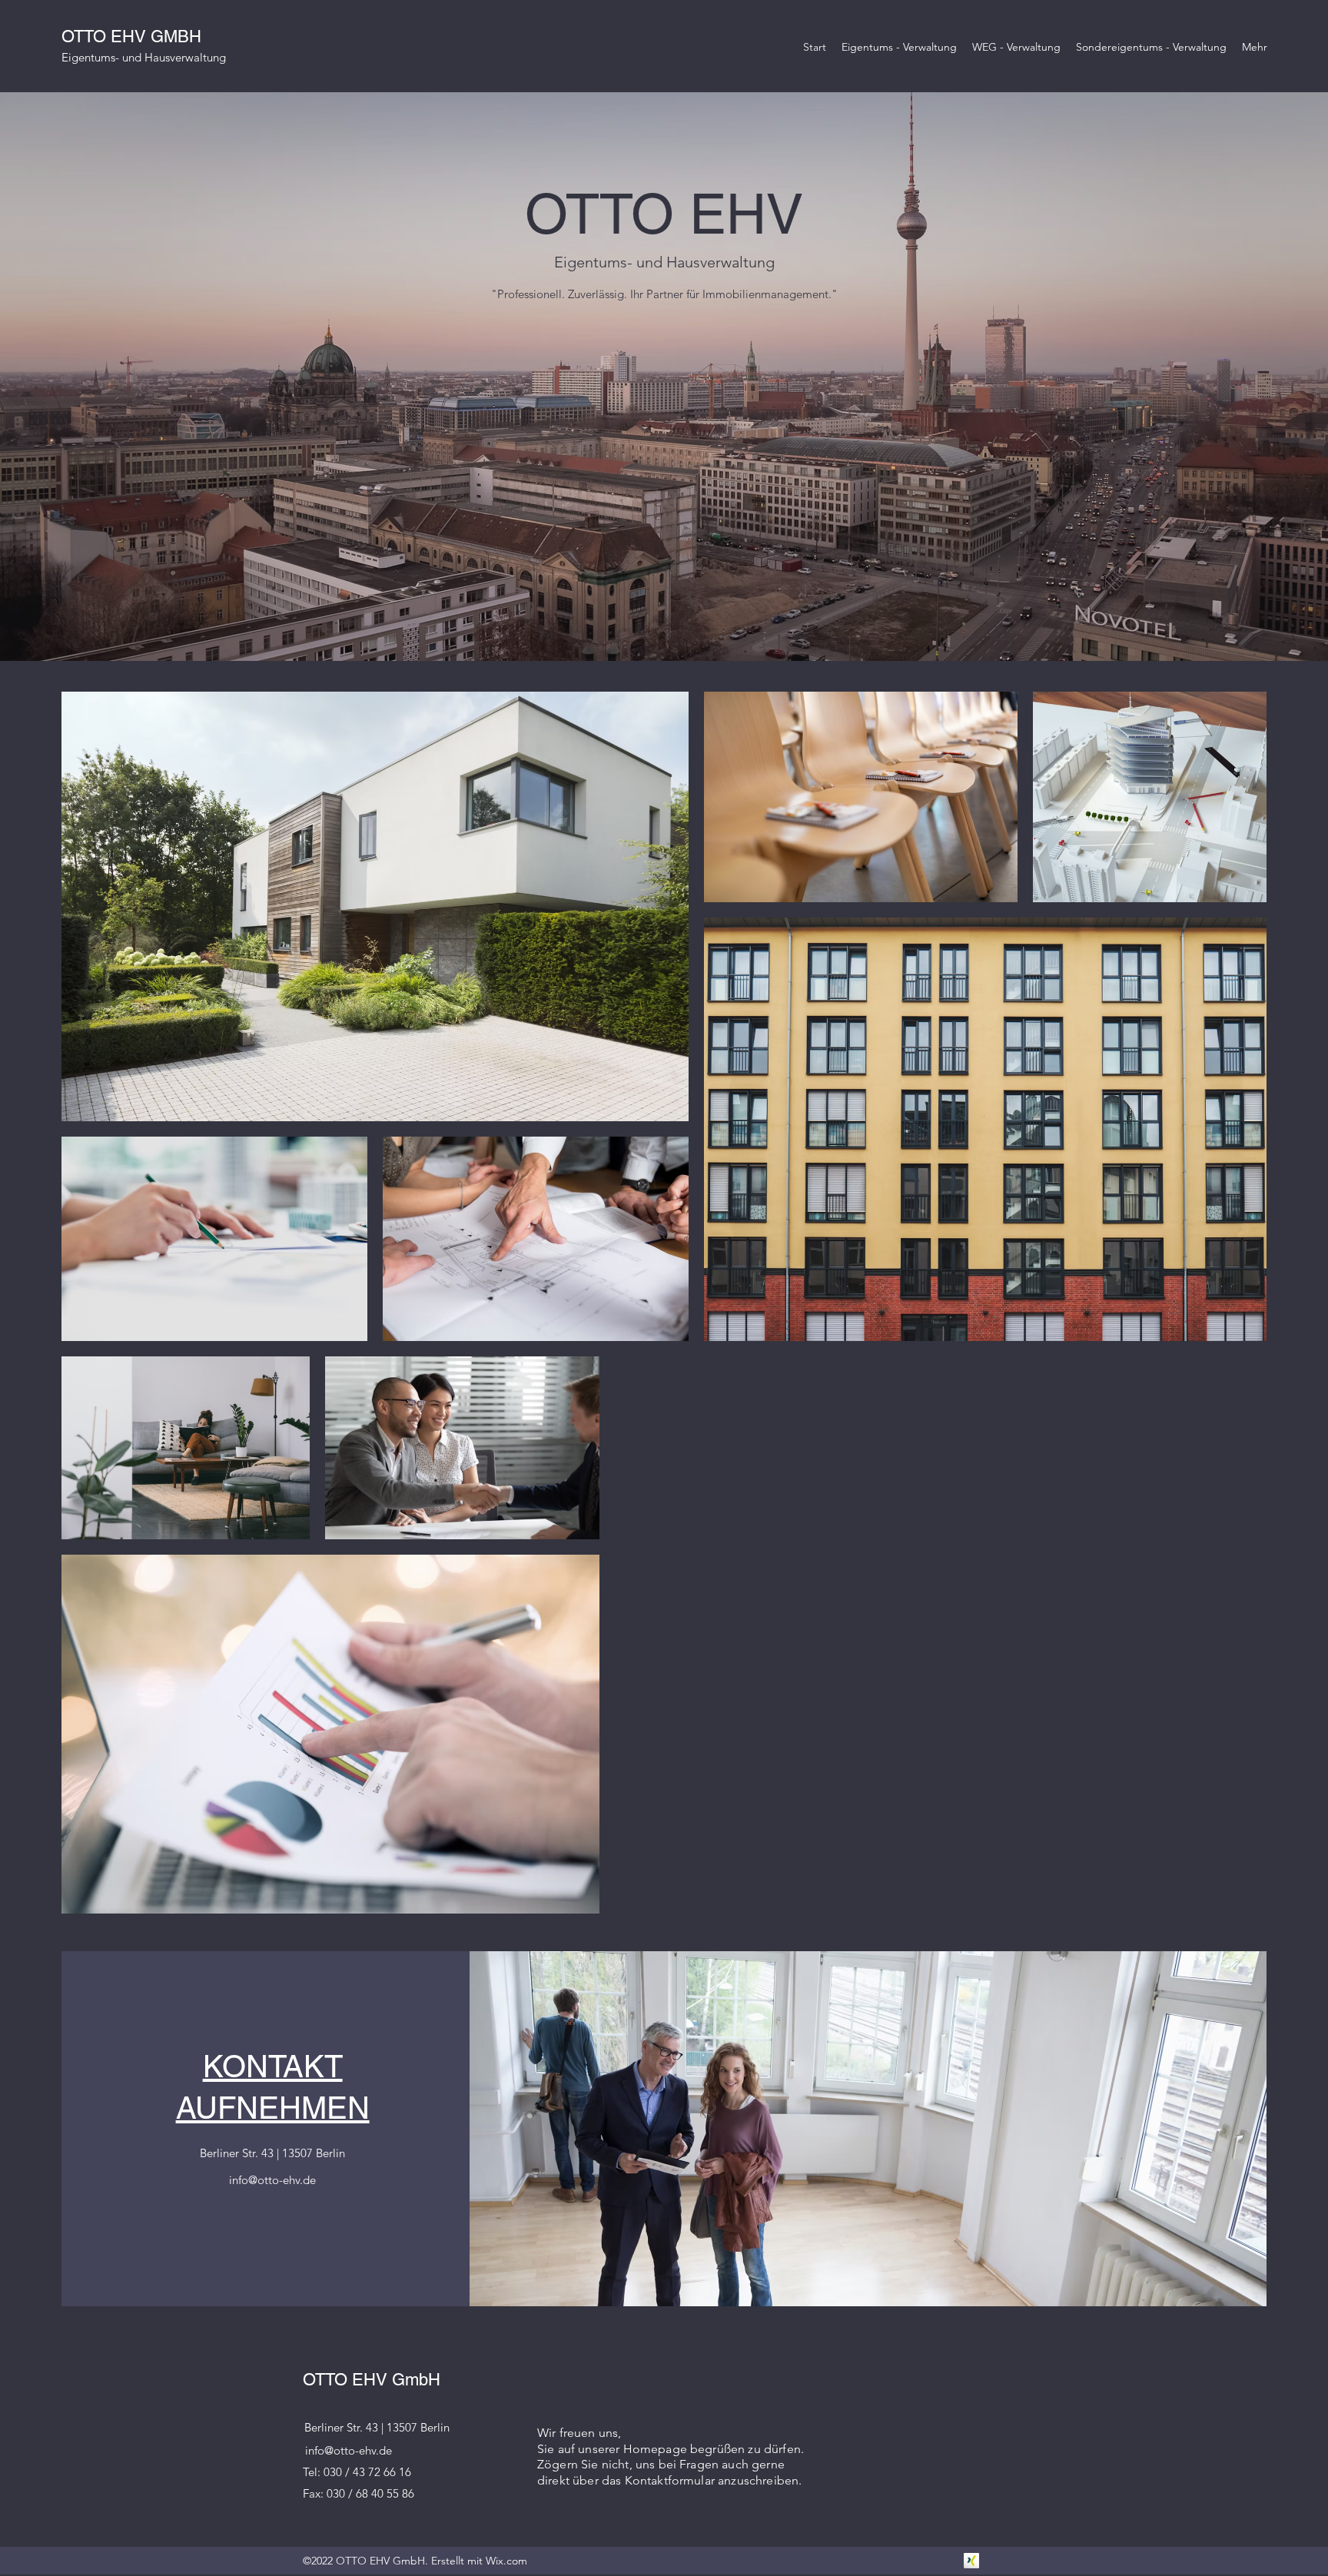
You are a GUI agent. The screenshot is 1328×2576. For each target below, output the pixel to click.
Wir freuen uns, (579, 2433)
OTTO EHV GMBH (131, 37)
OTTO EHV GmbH (372, 2380)
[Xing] (971, 2561)
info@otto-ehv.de (272, 2180)
